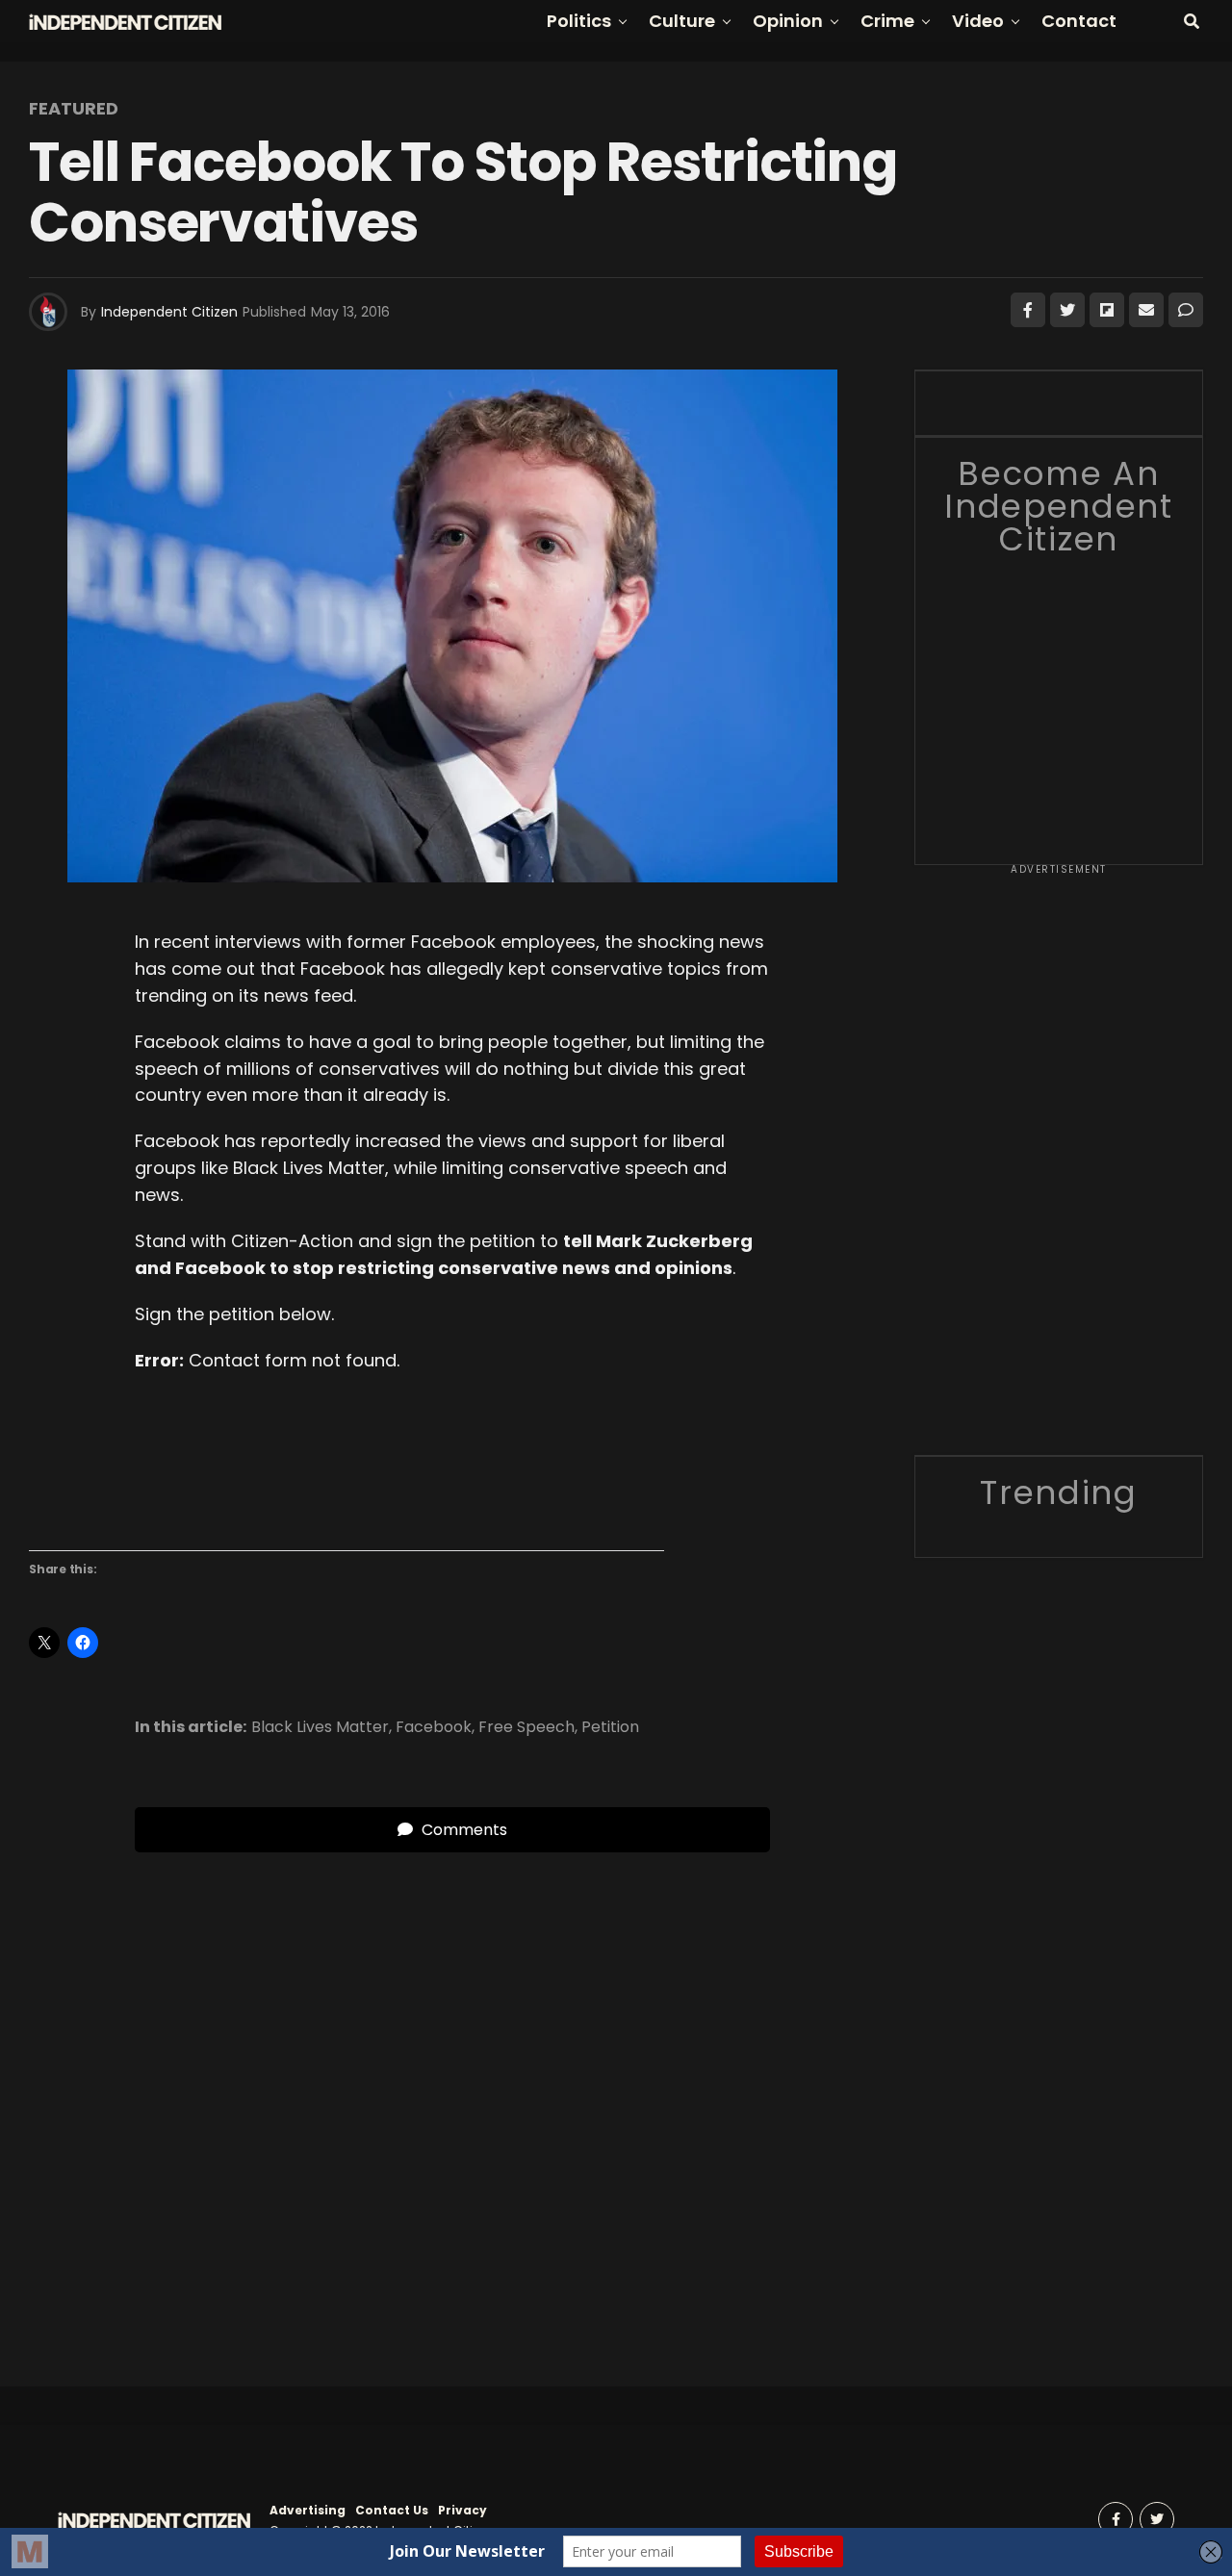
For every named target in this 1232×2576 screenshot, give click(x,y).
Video (978, 21)
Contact (1079, 21)
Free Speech (526, 1727)
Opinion (788, 21)
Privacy (462, 2510)
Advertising (308, 2510)
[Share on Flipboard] (1107, 310)
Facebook (434, 1727)
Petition (610, 1727)
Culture (682, 21)
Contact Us (392, 2510)
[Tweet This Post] (1067, 310)
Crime (887, 21)
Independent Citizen (169, 312)
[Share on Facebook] (1028, 310)
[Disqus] (452, 2093)
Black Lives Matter (320, 1727)
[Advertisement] (1059, 1166)
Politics (579, 21)
